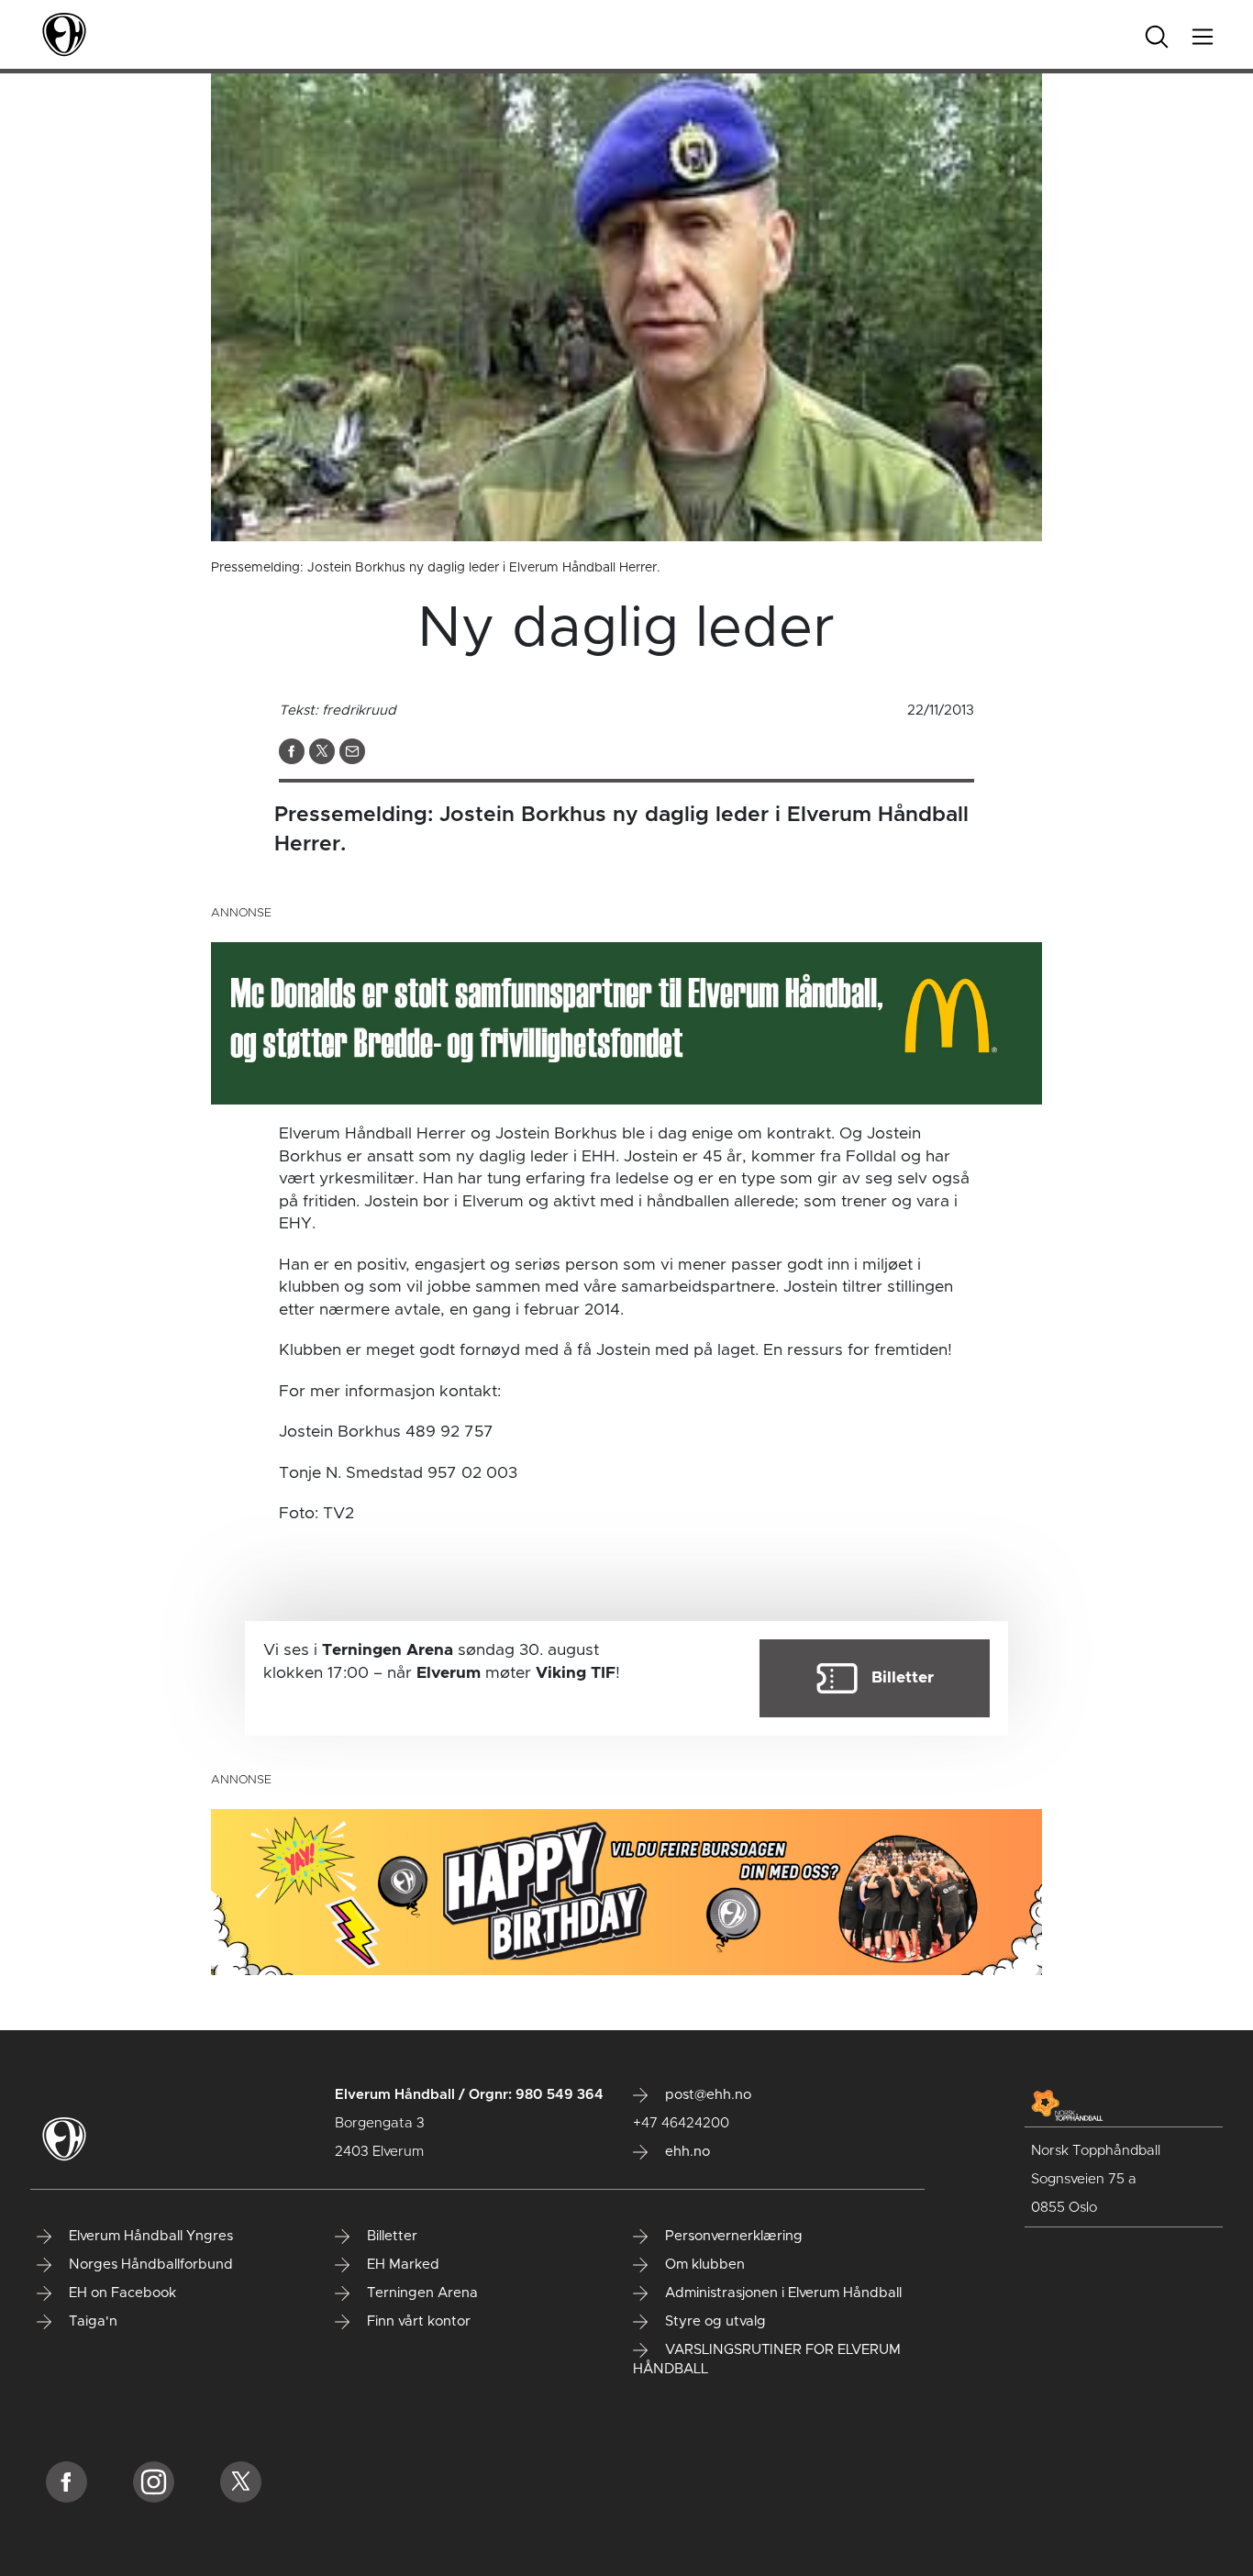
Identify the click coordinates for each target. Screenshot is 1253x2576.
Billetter (390, 2236)
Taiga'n (91, 2321)
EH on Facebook (121, 2293)
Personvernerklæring (732, 2236)
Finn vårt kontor (417, 2321)
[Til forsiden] (64, 34)
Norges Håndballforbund (149, 2265)
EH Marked (401, 2265)
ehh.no (686, 2152)
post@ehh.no (706, 2095)
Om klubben (703, 2265)
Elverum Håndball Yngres (149, 2236)
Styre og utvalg (714, 2321)
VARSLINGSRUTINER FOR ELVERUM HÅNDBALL (767, 2359)
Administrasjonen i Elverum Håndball (782, 2293)
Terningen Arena (421, 2293)
